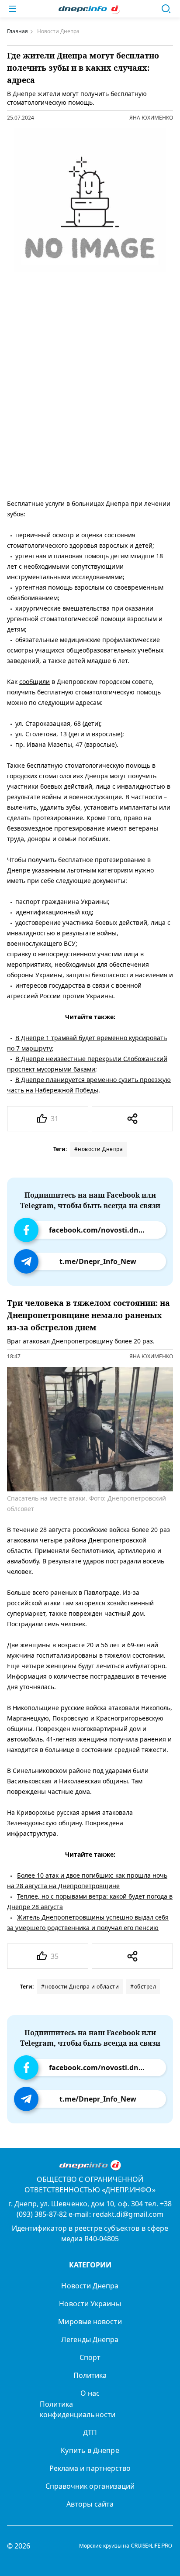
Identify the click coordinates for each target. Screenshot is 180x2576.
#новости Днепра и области (80, 1987)
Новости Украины (90, 2304)
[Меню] (12, 9)
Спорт (90, 2357)
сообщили (35, 682)
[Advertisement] (90, 395)
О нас (90, 2393)
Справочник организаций (90, 2486)
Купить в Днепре (90, 2450)
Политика (90, 2375)
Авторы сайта (90, 2504)
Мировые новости (90, 2322)
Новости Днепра (90, 2286)
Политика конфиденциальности (78, 2409)
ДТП (90, 2432)
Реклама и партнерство (90, 2468)
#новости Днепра (99, 1149)
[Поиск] (166, 9)
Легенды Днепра (90, 2339)
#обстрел (143, 1987)
